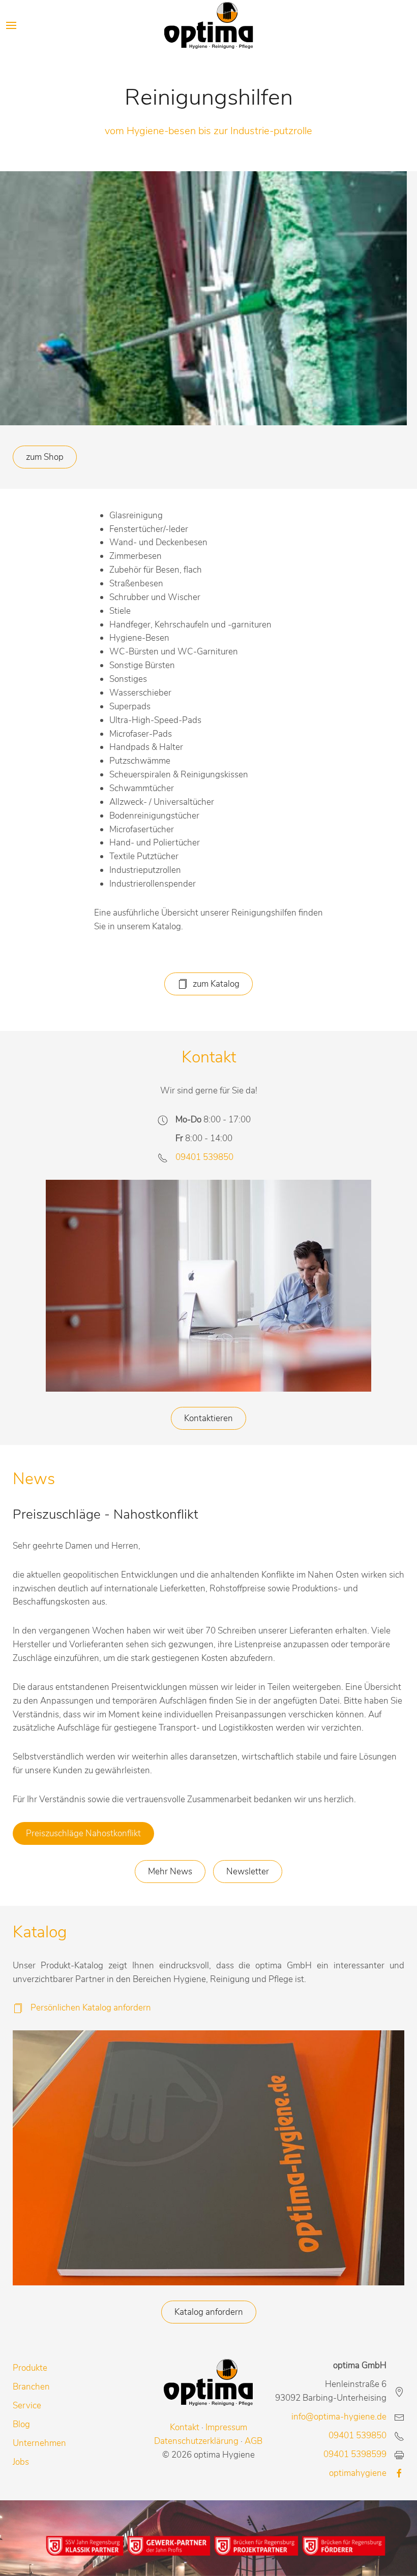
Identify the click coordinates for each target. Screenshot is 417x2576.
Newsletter (248, 1872)
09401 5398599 (355, 2454)
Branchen (31, 2387)
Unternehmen (39, 2443)
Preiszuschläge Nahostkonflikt (83, 1833)
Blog (21, 2424)
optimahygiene (358, 2473)
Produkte (30, 2368)
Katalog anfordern (209, 2312)
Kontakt (185, 2427)
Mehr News (170, 1872)
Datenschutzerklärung (196, 2441)
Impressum (226, 2427)
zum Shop (45, 457)
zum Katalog (216, 984)
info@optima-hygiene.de (339, 2417)
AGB (254, 2441)
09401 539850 (204, 1157)
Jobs (21, 2462)
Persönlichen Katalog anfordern (91, 2008)
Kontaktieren (208, 1418)
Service (27, 2406)
